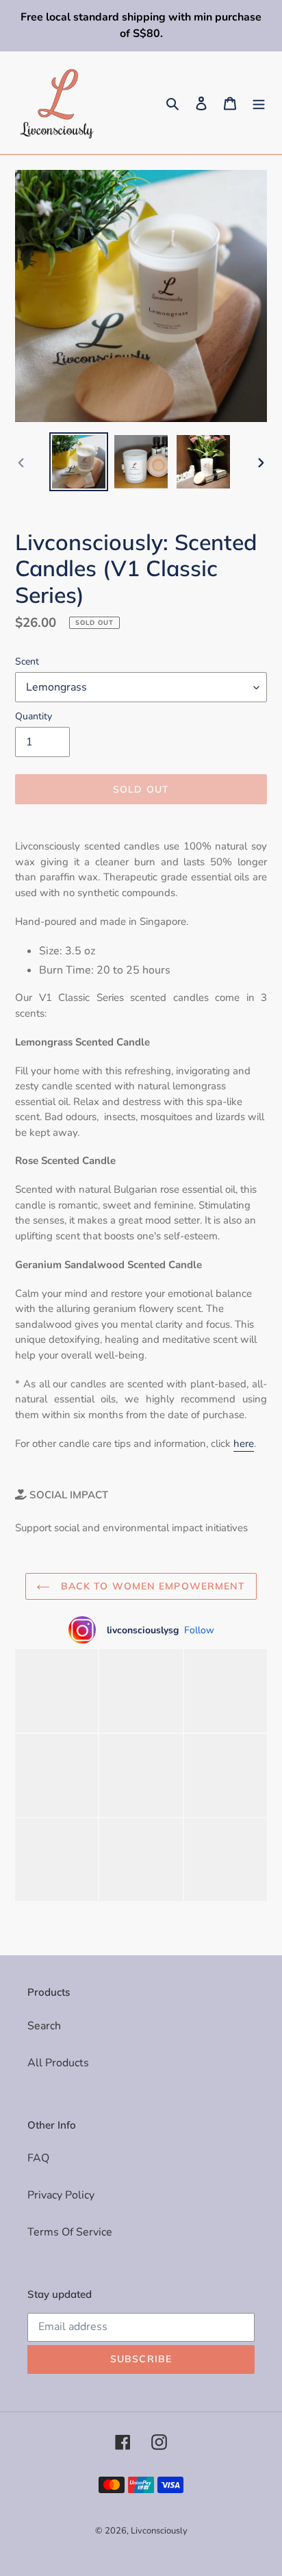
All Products (58, 2063)
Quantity (34, 716)
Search (44, 2026)
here (244, 1444)
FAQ (38, 2158)
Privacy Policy (61, 2195)
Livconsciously (159, 2531)
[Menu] (259, 103)
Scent (27, 661)
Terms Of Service (70, 2232)
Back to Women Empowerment (151, 1586)
